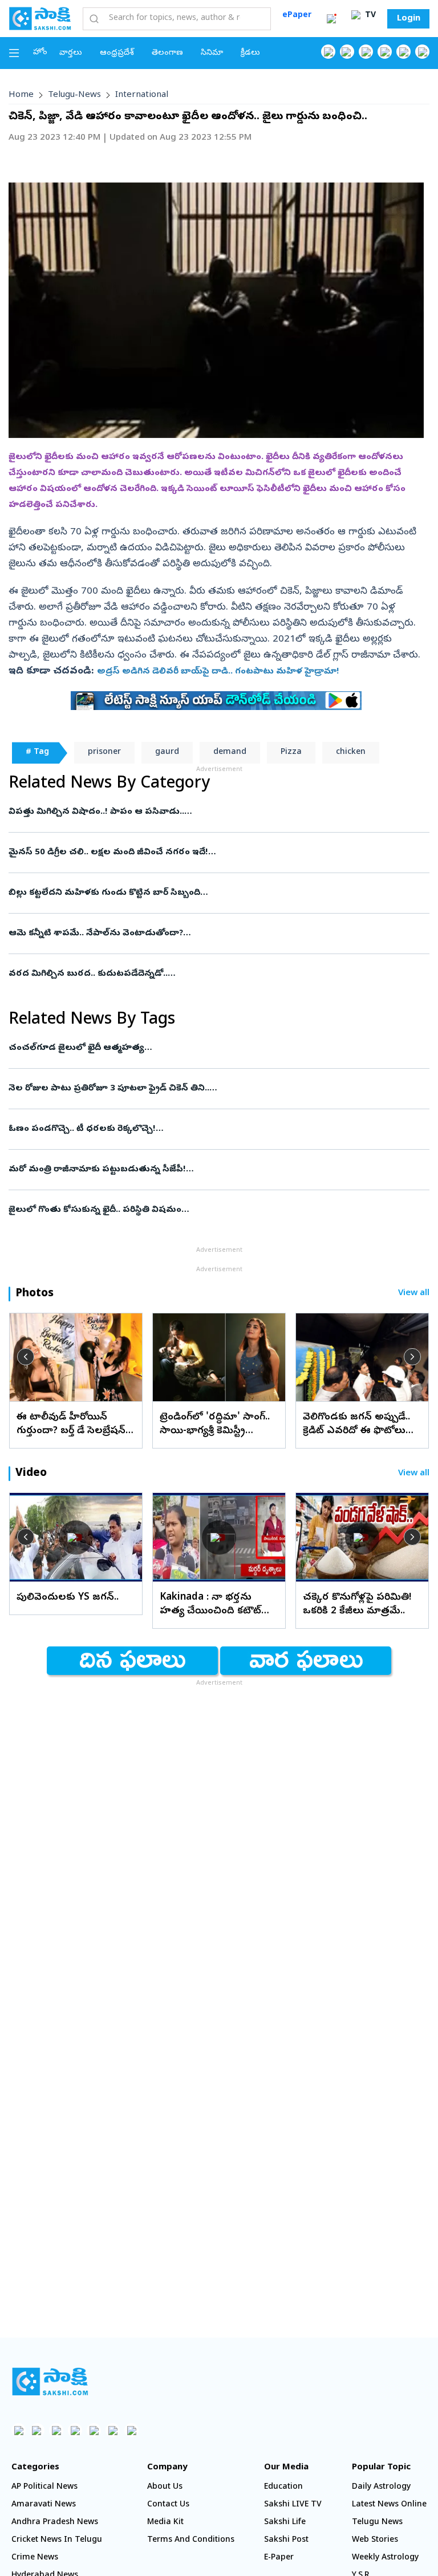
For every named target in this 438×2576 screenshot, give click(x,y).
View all (414, 1294)
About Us (165, 2487)
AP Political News (44, 2487)
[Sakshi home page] (50, 2382)
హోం (40, 53)
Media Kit (165, 2523)
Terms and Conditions (191, 2540)
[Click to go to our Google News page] (422, 52)
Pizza (291, 752)
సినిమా (212, 53)
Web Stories (375, 2540)
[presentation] (26, 1357)
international (142, 95)
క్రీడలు (250, 53)
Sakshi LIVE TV (293, 2505)
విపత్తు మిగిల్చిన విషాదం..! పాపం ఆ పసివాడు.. (206, 812)
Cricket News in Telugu (57, 2540)
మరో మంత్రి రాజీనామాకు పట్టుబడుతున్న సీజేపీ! (207, 1170)
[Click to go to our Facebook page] (328, 52)
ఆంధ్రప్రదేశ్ (117, 53)
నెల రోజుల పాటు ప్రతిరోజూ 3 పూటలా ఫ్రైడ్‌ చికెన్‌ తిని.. (209, 1089)
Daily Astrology (381, 2487)
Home (21, 95)
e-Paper (279, 2558)
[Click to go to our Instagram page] (385, 52)
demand (230, 752)
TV (369, 16)
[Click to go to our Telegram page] (113, 2430)
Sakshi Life (285, 2523)
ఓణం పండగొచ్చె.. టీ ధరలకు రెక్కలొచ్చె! (200, 1129)
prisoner (104, 752)
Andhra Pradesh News (55, 2523)
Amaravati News (44, 2505)
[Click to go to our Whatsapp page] (347, 52)
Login (409, 19)
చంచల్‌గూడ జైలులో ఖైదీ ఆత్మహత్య (215, 1048)
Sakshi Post (286, 2540)
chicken (351, 752)
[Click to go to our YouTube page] (403, 52)
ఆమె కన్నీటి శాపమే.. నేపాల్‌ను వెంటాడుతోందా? (205, 934)
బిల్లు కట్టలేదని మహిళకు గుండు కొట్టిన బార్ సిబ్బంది (210, 893)
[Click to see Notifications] (331, 19)
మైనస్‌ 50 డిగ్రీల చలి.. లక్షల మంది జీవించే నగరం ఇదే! (212, 853)
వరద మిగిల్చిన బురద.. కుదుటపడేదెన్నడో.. (215, 974)
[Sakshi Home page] (40, 18)
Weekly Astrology (385, 2558)
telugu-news (74, 95)
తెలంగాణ (167, 53)
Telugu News (377, 2523)
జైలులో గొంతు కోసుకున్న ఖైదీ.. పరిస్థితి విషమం (212, 1210)
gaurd (167, 752)
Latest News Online (389, 2505)
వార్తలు (71, 53)
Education (283, 2487)
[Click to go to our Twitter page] (366, 52)
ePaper (297, 16)
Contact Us (168, 2505)
